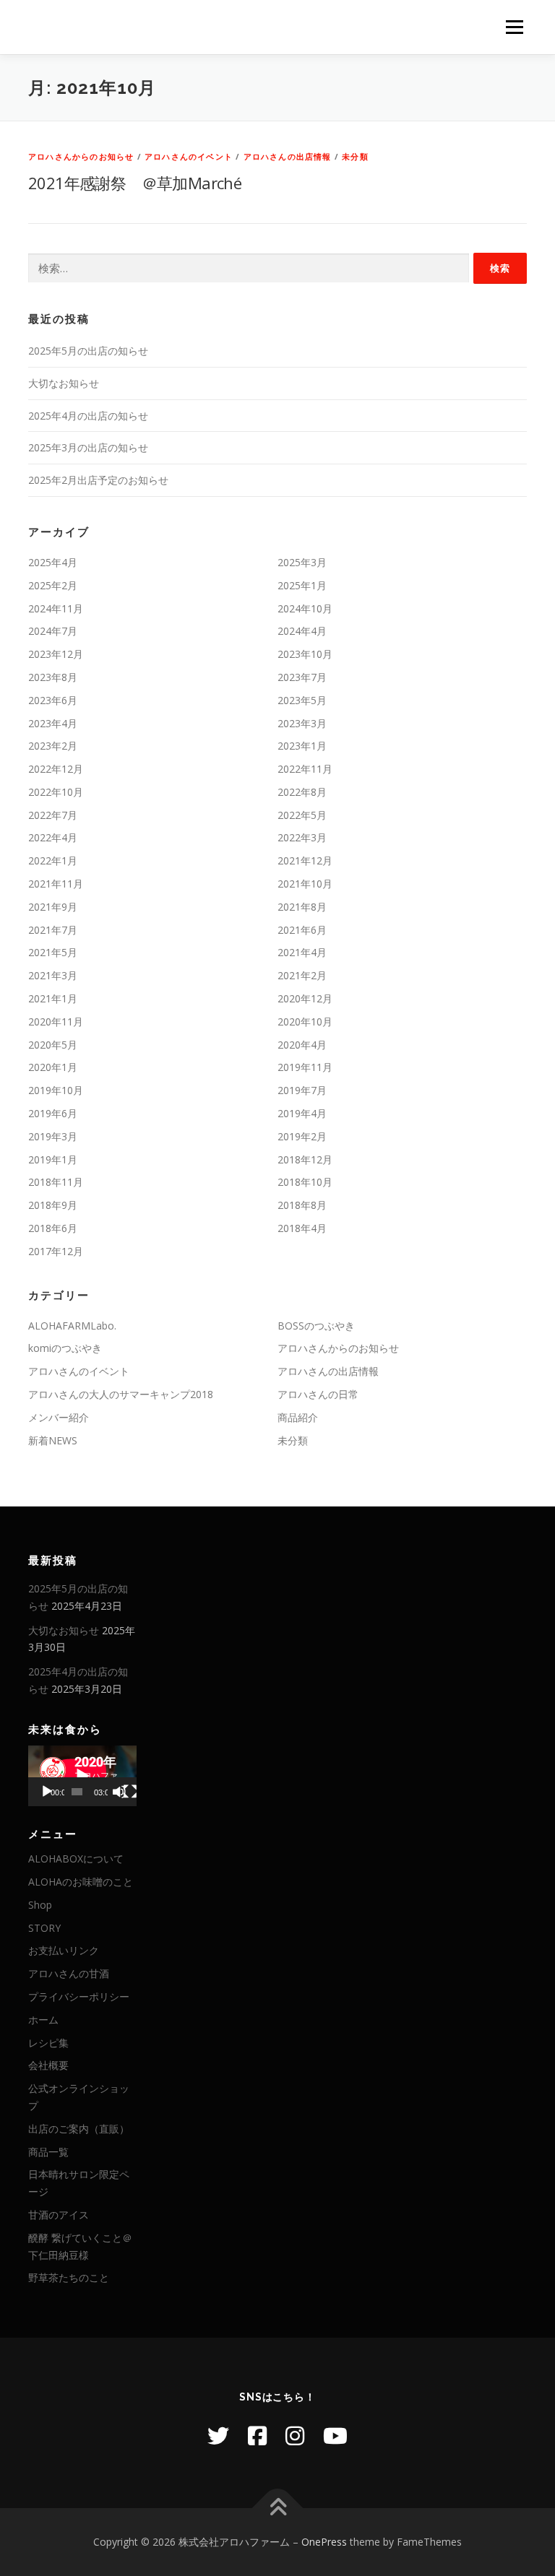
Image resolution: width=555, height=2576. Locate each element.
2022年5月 (302, 815)
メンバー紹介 (59, 1417)
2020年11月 (56, 1022)
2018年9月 (53, 1205)
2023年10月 (305, 654)
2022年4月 (53, 837)
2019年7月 (302, 1090)
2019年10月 (56, 1090)
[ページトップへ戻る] (278, 2508)
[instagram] (295, 2436)
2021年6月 (302, 930)
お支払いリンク (64, 1950)
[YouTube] (335, 2436)
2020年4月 (302, 1045)
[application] (82, 1776)
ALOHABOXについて (76, 1859)
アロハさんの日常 (318, 1394)
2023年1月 (302, 746)
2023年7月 (302, 677)
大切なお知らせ (64, 383)
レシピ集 (48, 2043)
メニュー (514, 27)
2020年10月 (305, 1022)
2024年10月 (305, 608)
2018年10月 (305, 1182)
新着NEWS (53, 1440)
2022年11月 (305, 769)
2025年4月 (53, 562)
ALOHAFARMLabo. (72, 1326)
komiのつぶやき (65, 1348)
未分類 (355, 156)
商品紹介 (298, 1417)
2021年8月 (302, 907)
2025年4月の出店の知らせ (88, 416)
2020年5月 (53, 1045)
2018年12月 (305, 1159)
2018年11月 (56, 1182)
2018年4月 (302, 1228)
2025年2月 (53, 585)
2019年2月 (302, 1136)
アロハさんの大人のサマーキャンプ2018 (121, 1394)
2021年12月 (305, 860)
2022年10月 (56, 792)
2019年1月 (53, 1159)
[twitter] (218, 2436)
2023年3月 (302, 723)
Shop (40, 1905)
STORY (44, 1928)
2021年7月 (53, 930)
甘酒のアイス (59, 2215)
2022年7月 (53, 815)
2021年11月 (56, 884)
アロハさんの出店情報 (288, 156)
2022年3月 (302, 837)
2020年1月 (53, 1067)
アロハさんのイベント (189, 156)
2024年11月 (56, 608)
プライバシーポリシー (79, 1996)
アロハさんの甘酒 (69, 1973)
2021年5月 (53, 952)
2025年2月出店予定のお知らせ (98, 480)
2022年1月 (53, 860)
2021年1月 (53, 998)
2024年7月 (53, 631)
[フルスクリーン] (130, 1792)
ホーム (43, 2020)
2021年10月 (305, 884)
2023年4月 (53, 723)
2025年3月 (302, 562)
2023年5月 (302, 700)
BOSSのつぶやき (316, 1326)
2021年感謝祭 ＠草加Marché (135, 183)
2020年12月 (305, 998)
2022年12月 (56, 769)
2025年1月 (302, 585)
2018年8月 (302, 1205)
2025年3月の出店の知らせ (88, 447)
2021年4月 (302, 952)
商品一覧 (48, 2152)
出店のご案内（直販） (79, 2129)
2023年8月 (53, 677)
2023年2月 (53, 746)
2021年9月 (53, 907)
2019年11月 (305, 1067)
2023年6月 (53, 700)
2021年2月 (302, 975)
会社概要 (48, 2065)
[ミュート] (119, 1792)
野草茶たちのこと (69, 2277)
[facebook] (257, 2436)
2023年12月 (56, 654)
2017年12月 (56, 1251)
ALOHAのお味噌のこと (81, 1882)
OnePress (324, 2542)
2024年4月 (302, 631)
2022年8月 (302, 792)
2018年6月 (53, 1228)
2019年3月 (53, 1136)
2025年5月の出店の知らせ (88, 351)
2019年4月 (302, 1113)
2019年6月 (53, 1113)
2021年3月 (53, 975)
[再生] (47, 1792)
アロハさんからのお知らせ (81, 156)
